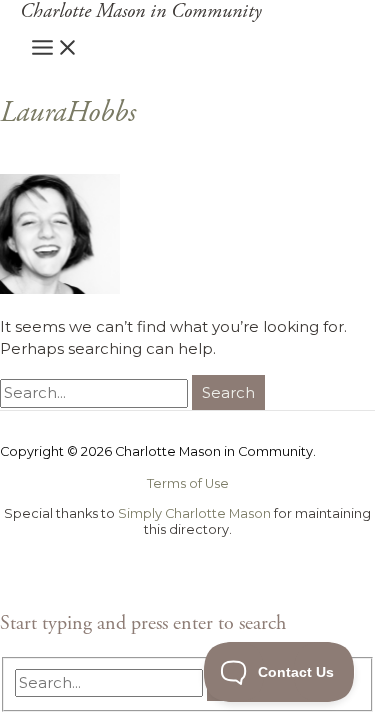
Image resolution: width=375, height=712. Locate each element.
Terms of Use (188, 483)
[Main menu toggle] (55, 48)
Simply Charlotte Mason (194, 513)
